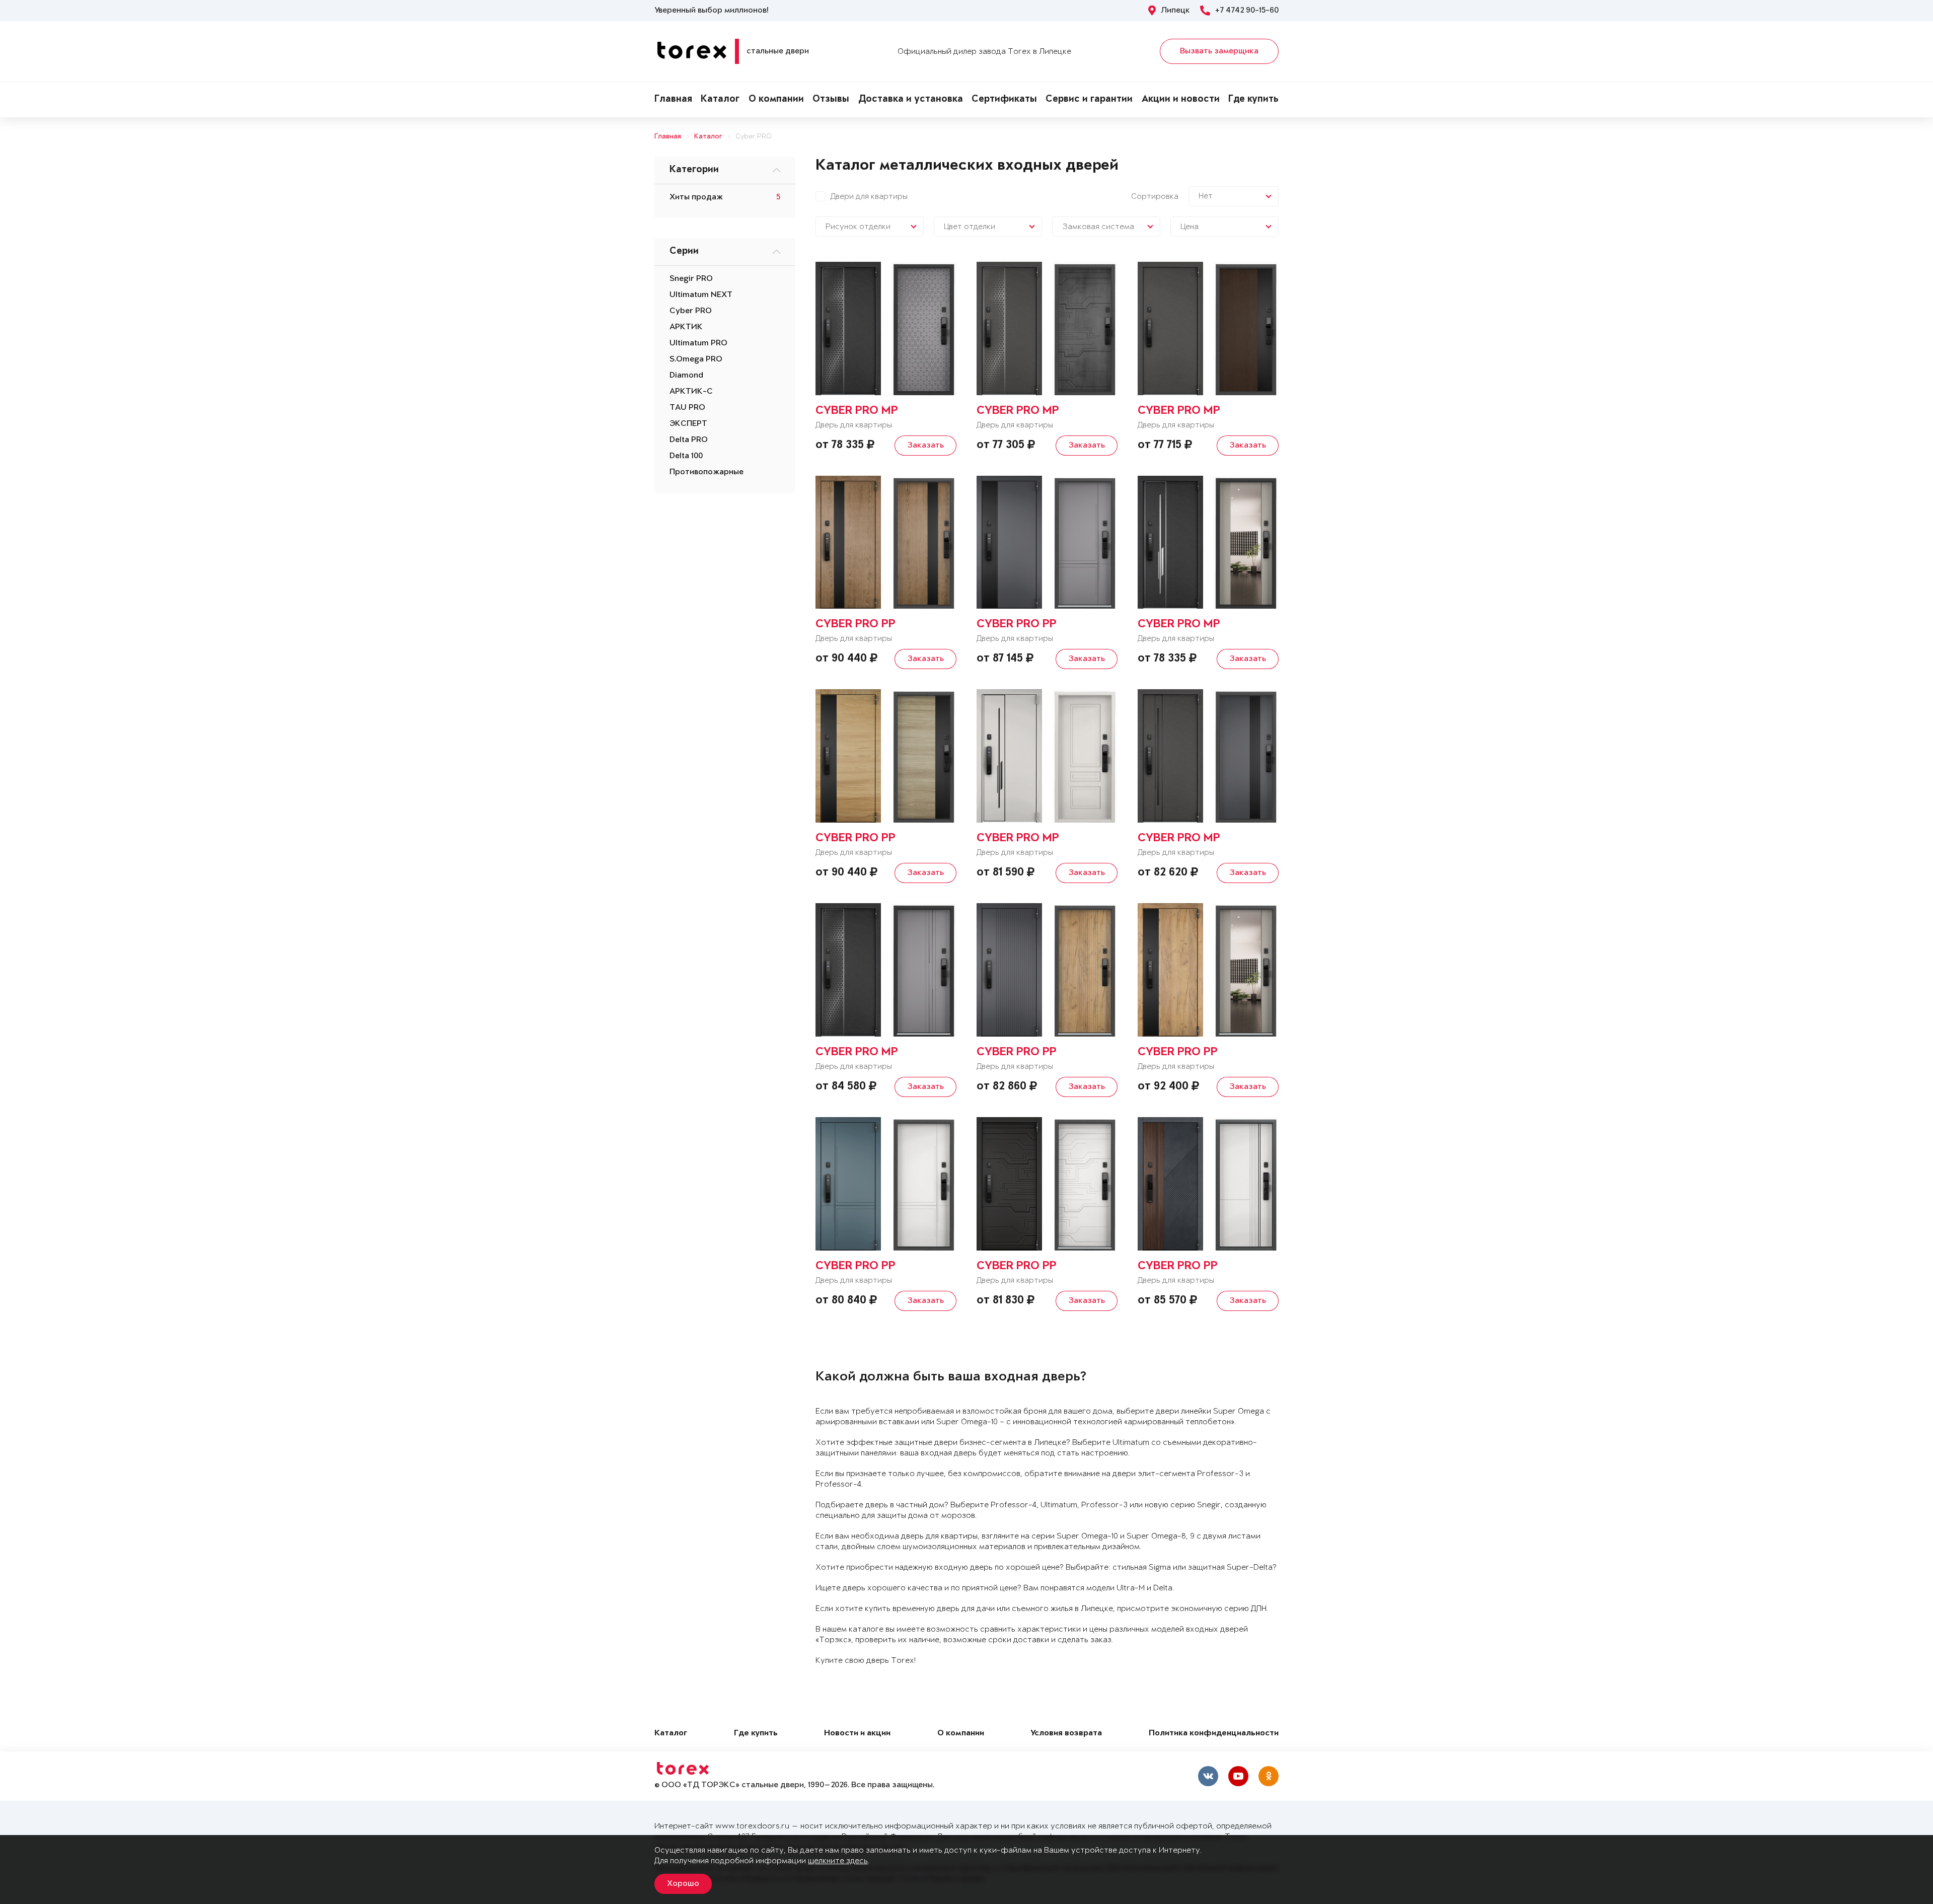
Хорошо (683, 1884)
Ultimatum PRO (698, 343)
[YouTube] (1238, 1776)
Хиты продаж (696, 197)
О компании (776, 100)
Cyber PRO (754, 137)
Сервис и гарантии (1089, 100)
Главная (673, 100)
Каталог (720, 100)
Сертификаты (1004, 100)
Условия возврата (1066, 1734)
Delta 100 (686, 456)
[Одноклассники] (1269, 1776)
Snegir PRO (691, 279)
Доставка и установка (911, 100)
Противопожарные (707, 472)
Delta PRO (689, 440)
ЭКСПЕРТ (688, 424)
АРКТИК (686, 327)
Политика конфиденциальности (1214, 1734)
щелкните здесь (838, 1861)
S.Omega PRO (696, 359)
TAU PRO (687, 408)
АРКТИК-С (691, 392)
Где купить (1253, 100)
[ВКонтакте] (1208, 1776)
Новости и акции (857, 1734)
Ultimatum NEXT (701, 295)
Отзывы (831, 100)
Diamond (686, 376)
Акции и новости (1181, 100)
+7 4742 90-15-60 (1247, 11)
